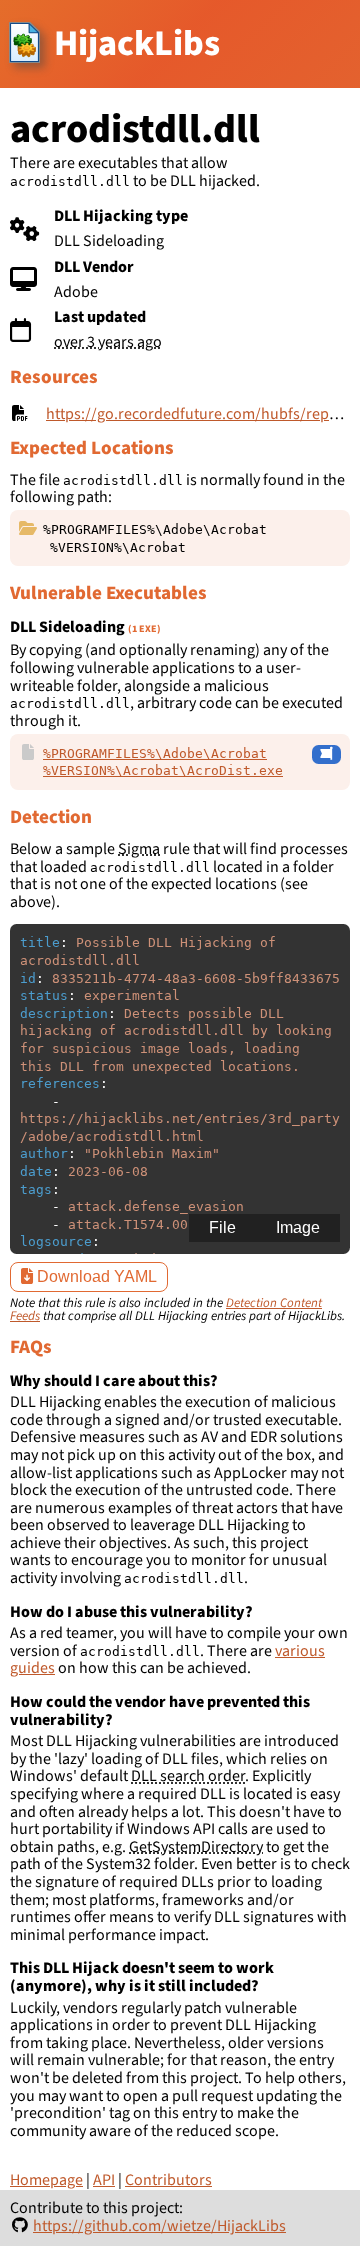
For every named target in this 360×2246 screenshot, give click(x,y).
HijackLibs (137, 43)
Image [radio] (298, 1227)
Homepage (46, 2180)
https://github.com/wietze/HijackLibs (159, 2226)
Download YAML (95, 1276)
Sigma (139, 849)
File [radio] (222, 1227)
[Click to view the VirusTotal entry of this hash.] (326, 755)
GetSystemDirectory (196, 1847)
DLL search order (188, 1776)
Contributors (168, 2180)
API (104, 2180)
